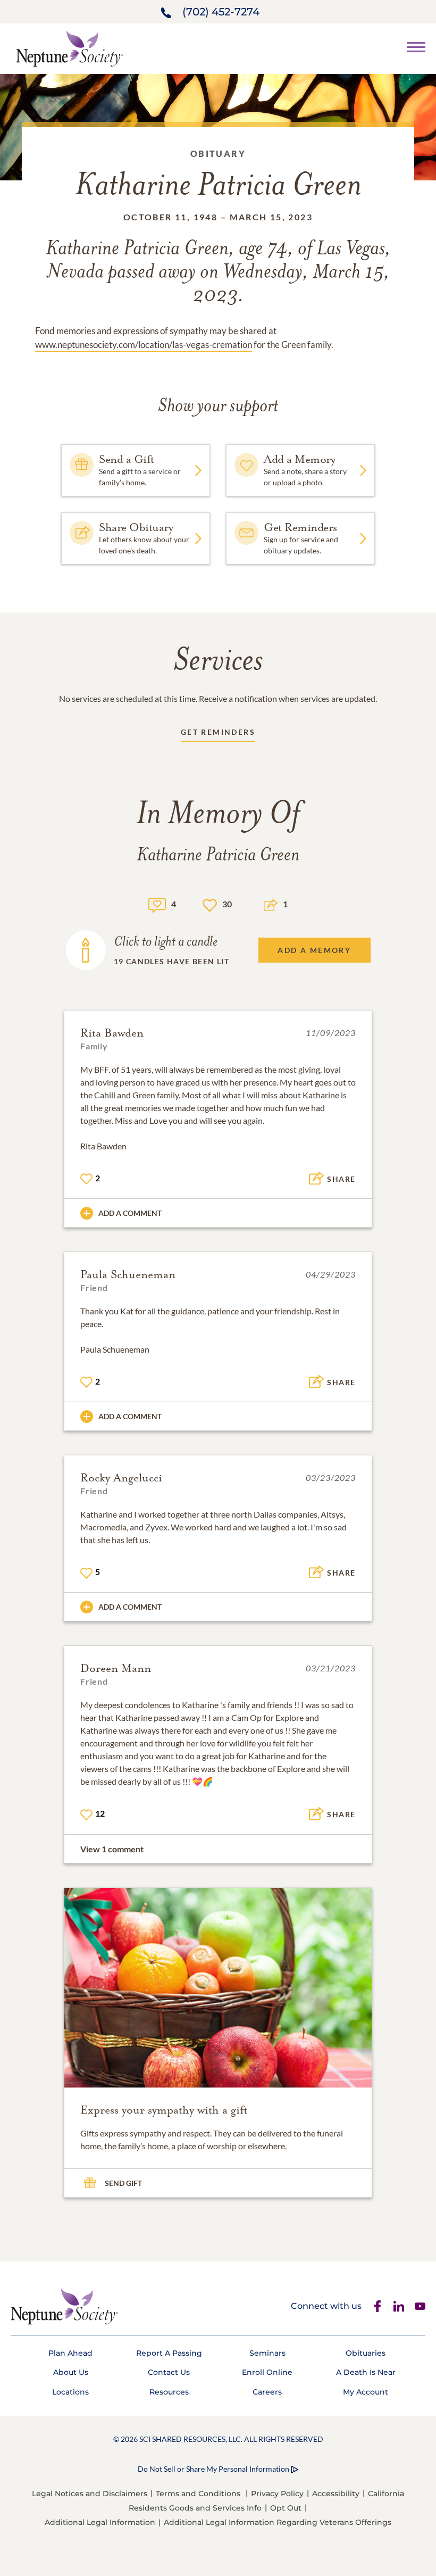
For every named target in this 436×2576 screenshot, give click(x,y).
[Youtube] (420, 2306)
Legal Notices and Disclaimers (90, 2494)
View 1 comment (112, 1849)
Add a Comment (130, 1213)
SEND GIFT (123, 2183)
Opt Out (286, 2508)
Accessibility (336, 2494)
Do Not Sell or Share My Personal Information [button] (213, 2469)
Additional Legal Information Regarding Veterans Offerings (278, 2522)
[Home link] (70, 48)
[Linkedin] (399, 2306)
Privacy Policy (277, 2494)
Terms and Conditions (198, 2494)
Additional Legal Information (100, 2522)
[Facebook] (378, 2306)
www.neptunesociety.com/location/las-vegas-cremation (144, 345)
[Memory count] (157, 904)
